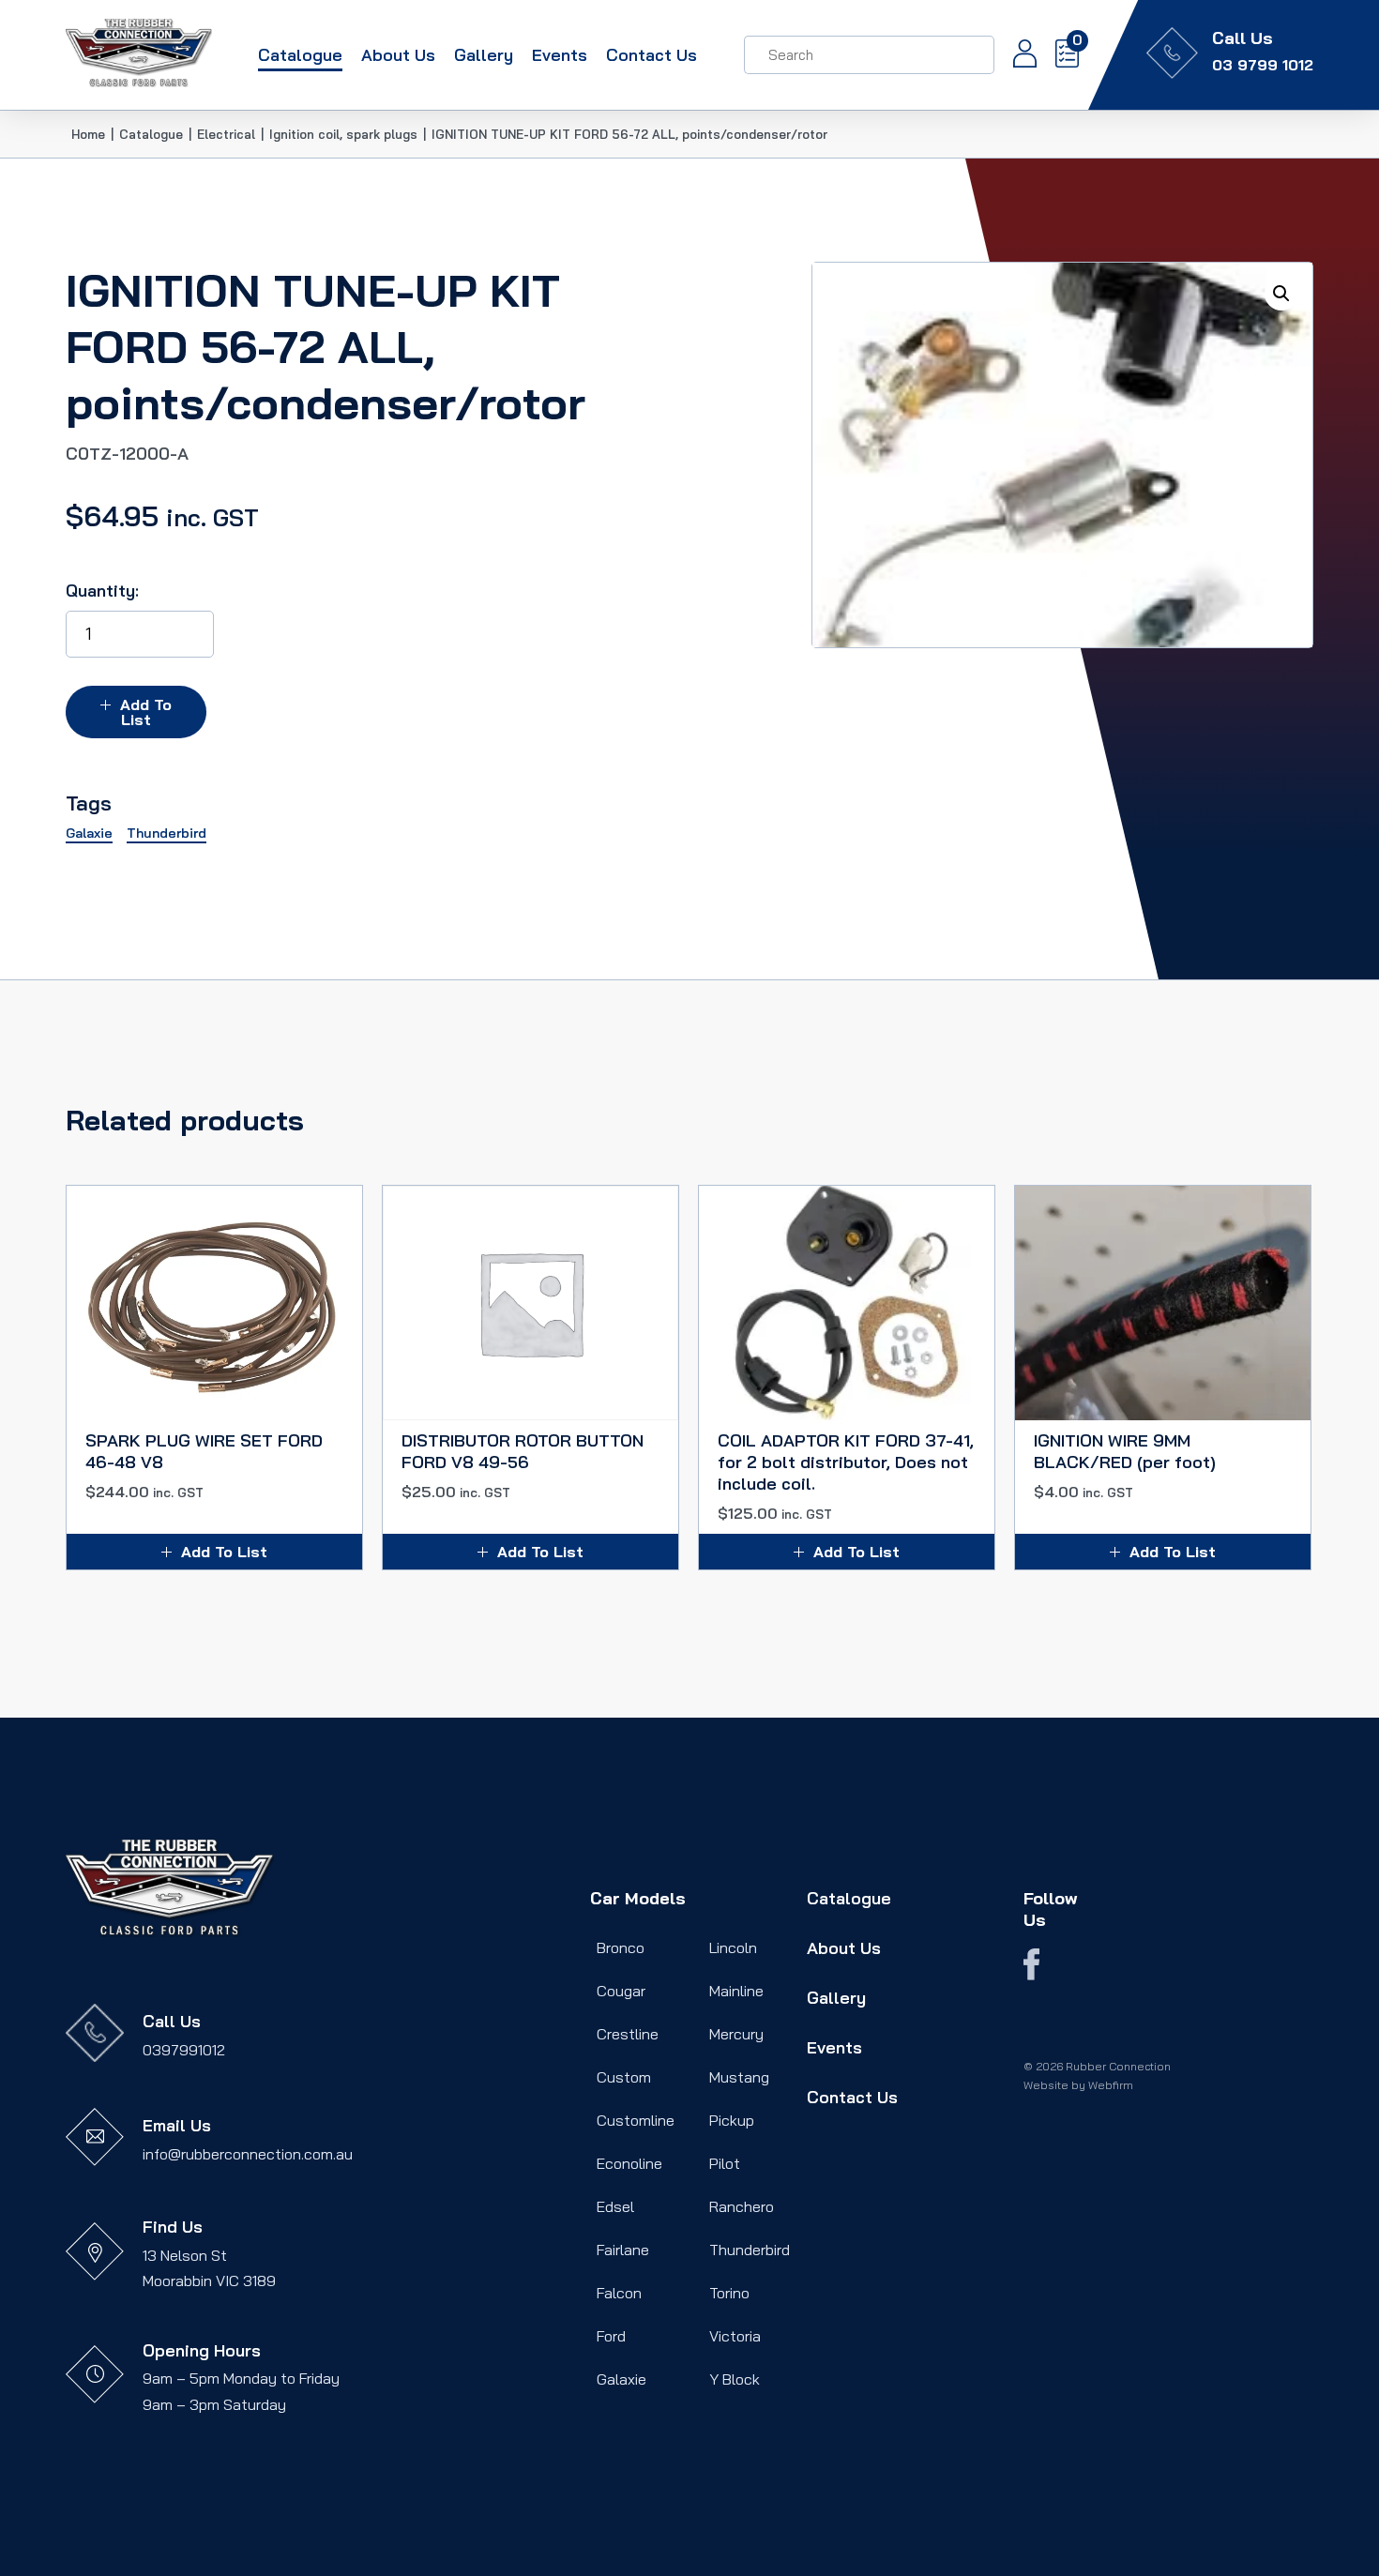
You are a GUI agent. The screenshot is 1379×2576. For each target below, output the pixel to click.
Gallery (484, 54)
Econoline (629, 2163)
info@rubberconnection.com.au (248, 2154)
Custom (624, 2077)
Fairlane (623, 2250)
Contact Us (652, 54)
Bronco (621, 1947)
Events (560, 54)
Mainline (736, 1991)
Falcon (619, 2293)
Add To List (146, 712)
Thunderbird (750, 2250)
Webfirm (1111, 2085)
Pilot (725, 2163)
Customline (636, 2120)
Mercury (736, 2034)
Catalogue (300, 54)
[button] (1281, 294)
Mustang (739, 2077)
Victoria (735, 2336)
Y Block (735, 2379)
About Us (398, 54)
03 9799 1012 (1263, 65)
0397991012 (184, 2050)
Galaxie (621, 2379)
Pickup (732, 2120)
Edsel (615, 2206)
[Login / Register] (1015, 55)
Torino (729, 2293)
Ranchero (742, 2206)
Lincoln (733, 1947)
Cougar (621, 1991)
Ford (611, 2336)
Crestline (628, 2034)
